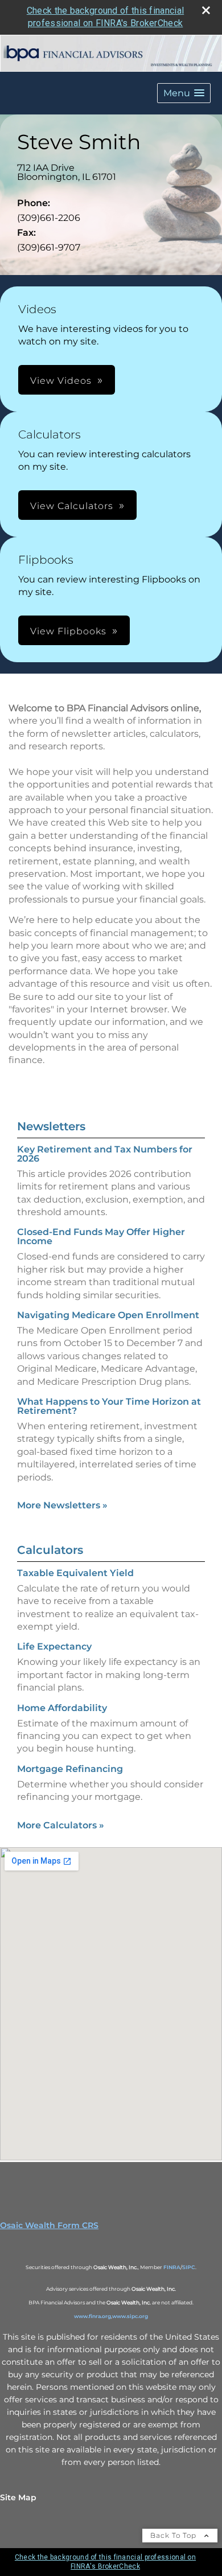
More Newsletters (62, 1505)
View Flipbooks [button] (68, 631)
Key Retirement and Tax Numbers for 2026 (105, 1154)
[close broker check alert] (206, 10)
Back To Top (174, 2535)
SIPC (189, 2267)
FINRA (172, 2267)
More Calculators (61, 1825)
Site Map (18, 2497)
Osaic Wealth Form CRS (49, 2225)
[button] (184, 93)
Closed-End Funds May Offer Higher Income (101, 1236)
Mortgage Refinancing (70, 1769)
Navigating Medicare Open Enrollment (108, 1315)
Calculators (50, 1550)
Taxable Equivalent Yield (75, 1573)
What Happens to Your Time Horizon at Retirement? (109, 1406)
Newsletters (51, 1126)
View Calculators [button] (72, 506)
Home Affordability (62, 1708)
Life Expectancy (54, 1646)
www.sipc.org (130, 2316)
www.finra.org (92, 2316)
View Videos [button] (61, 381)
